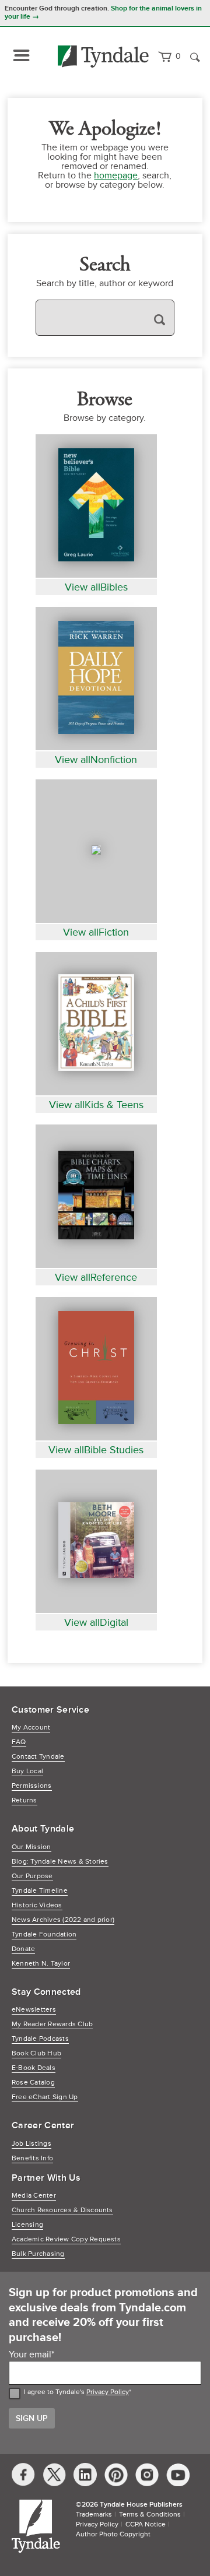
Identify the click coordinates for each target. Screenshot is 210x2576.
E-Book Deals (34, 2068)
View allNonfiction (96, 760)
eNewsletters (34, 2010)
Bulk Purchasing (38, 2254)
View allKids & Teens (96, 1105)
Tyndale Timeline (40, 1891)
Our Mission (32, 1847)
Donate (23, 1949)
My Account (31, 1728)
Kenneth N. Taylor (41, 1964)
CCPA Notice (146, 2524)
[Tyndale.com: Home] (104, 57)
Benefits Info (32, 2158)
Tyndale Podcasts (40, 2039)
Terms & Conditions (150, 2515)
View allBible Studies (96, 1450)
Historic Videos (37, 1905)
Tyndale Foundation (44, 1934)
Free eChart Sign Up (45, 2097)
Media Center (34, 2196)
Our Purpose (32, 1876)
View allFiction (96, 932)
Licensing (27, 2225)
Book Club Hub (36, 2053)
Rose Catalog (33, 2083)
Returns (24, 1800)
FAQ (19, 1742)
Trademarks (94, 2515)
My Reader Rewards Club (52, 2024)
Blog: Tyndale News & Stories (60, 1862)
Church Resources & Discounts (62, 2210)
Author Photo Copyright (113, 2534)
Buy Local (27, 1771)
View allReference (96, 1277)
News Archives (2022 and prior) (63, 1920)
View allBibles (96, 587)
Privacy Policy (108, 2392)
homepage (116, 175)
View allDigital (96, 1622)
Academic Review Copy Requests (66, 2239)
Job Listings (32, 2144)
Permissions (32, 1786)
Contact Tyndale (38, 1757)
